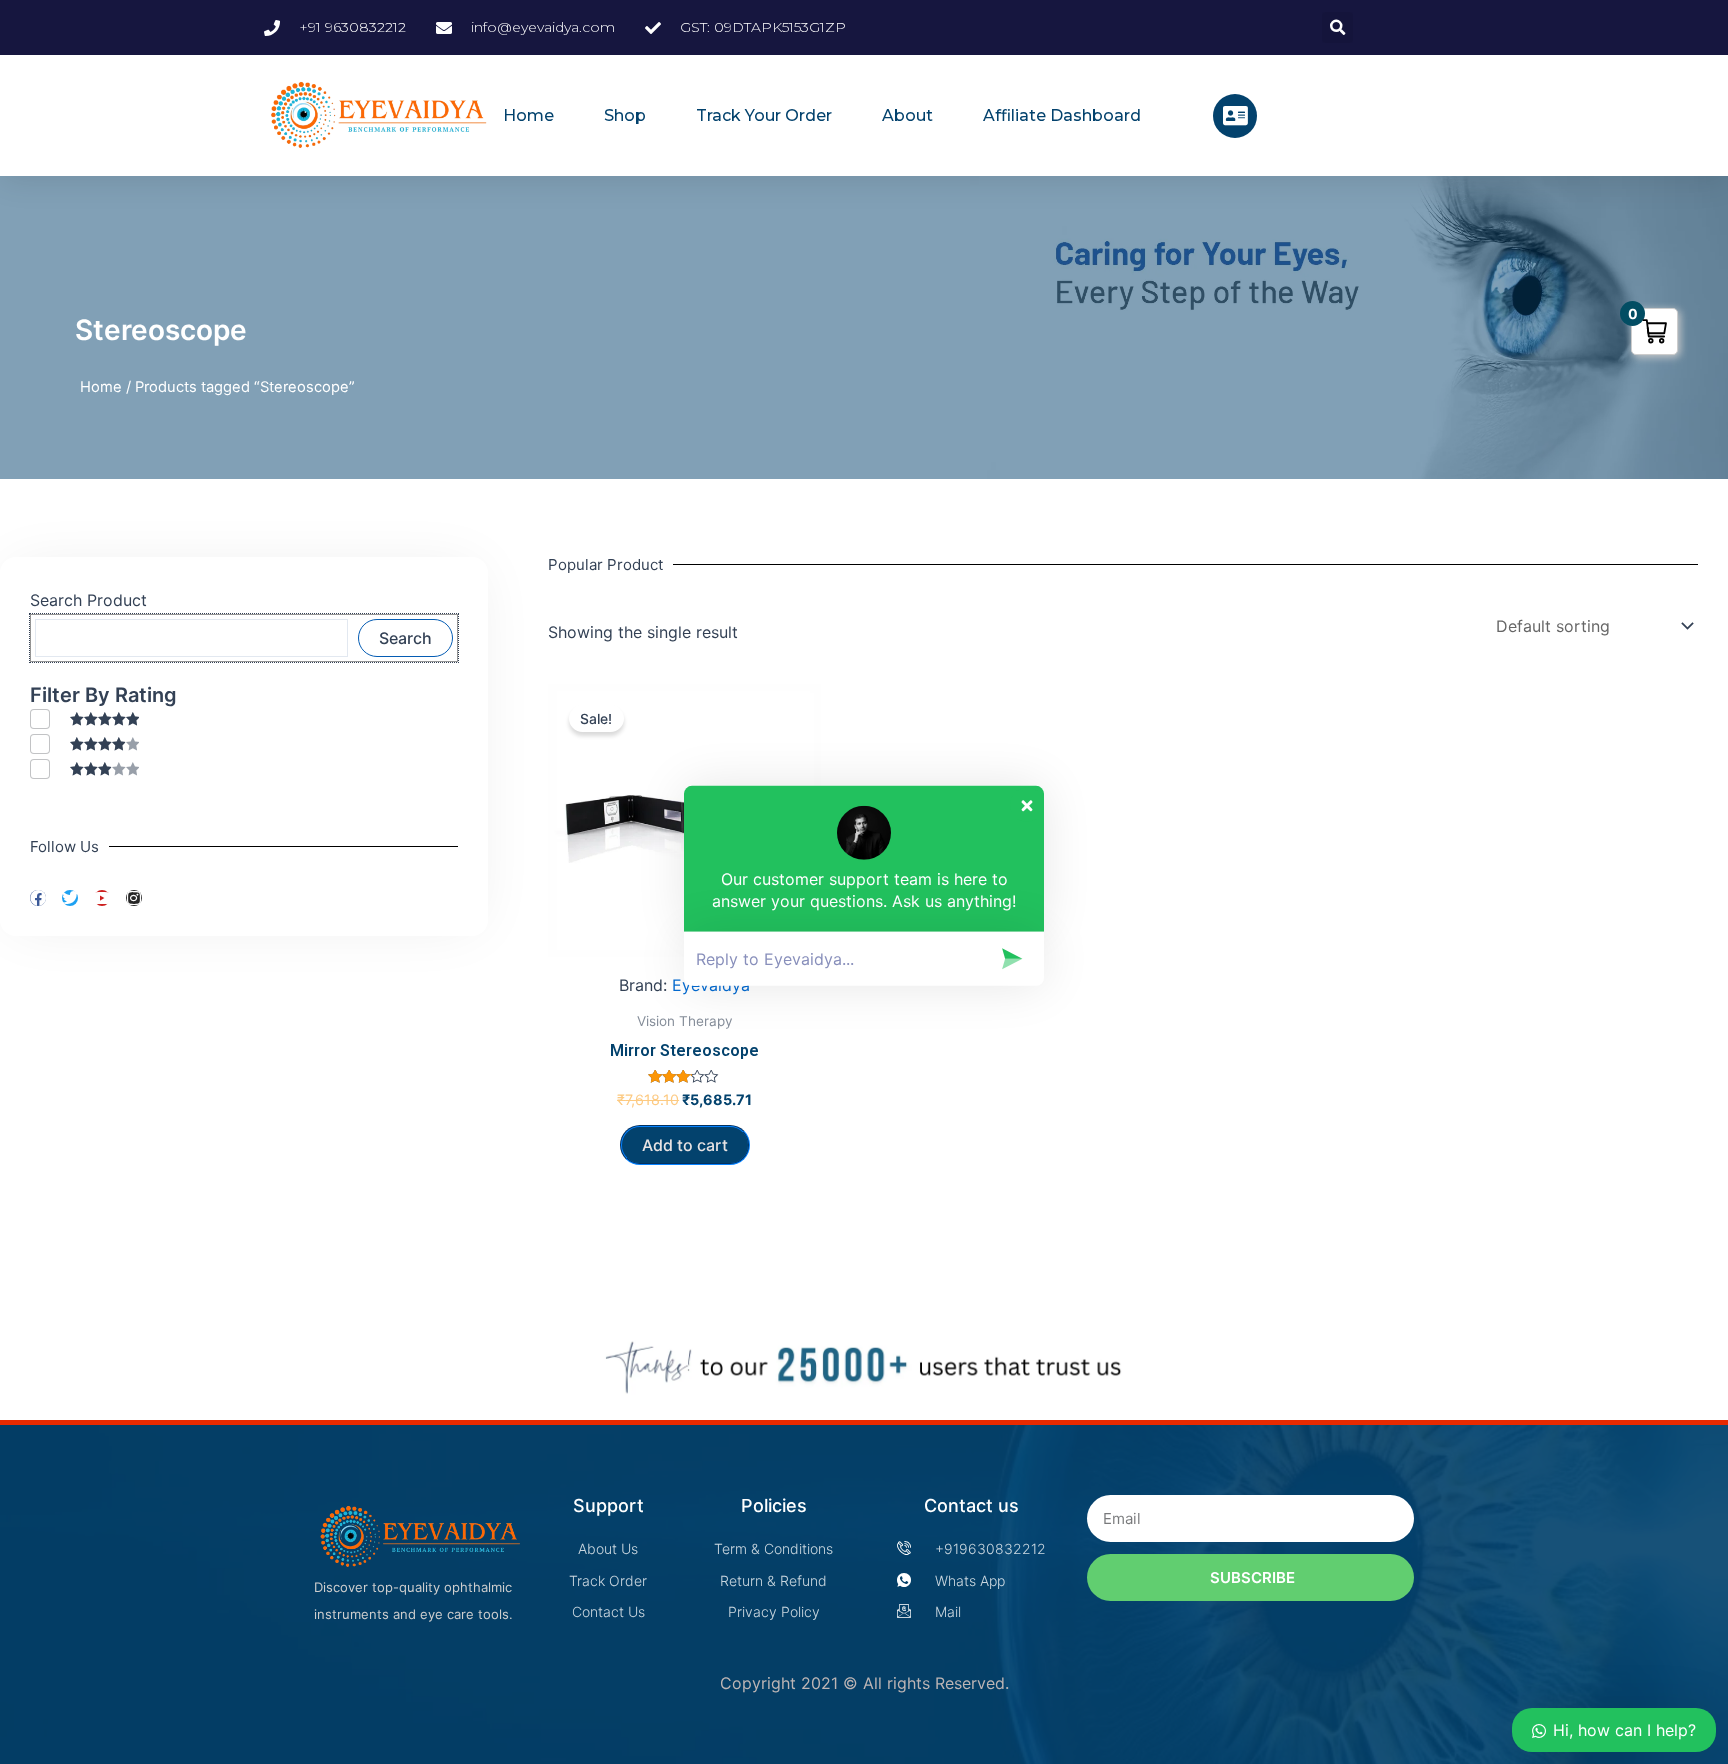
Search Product (88, 600)
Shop (625, 115)
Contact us (971, 1505)
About (907, 115)
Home (528, 115)
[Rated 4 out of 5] (84, 743)
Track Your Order (764, 115)
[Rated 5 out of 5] (84, 718)
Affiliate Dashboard (1062, 115)
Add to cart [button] (685, 1145)
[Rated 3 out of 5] (84, 768)
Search (405, 638)
